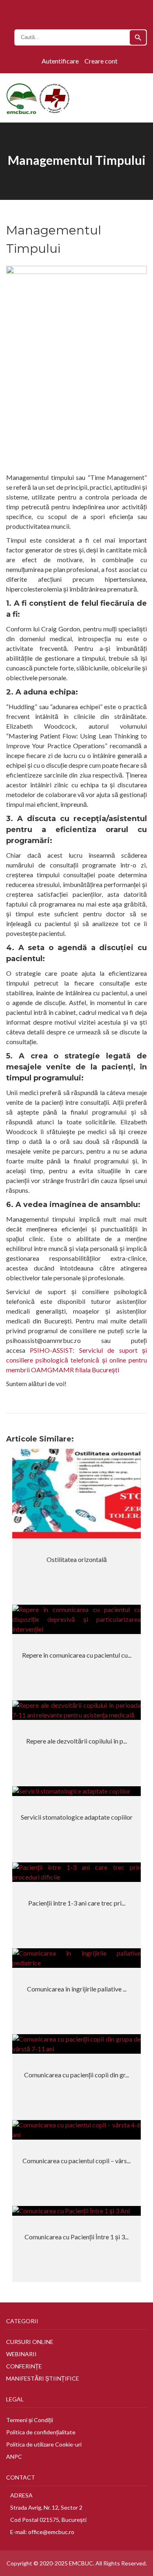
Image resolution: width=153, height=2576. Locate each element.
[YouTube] (79, 12)
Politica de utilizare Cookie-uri (44, 2444)
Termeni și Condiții (30, 2420)
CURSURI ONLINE (30, 2342)
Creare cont (101, 61)
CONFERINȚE (24, 2366)
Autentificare (60, 61)
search (138, 38)
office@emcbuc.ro (51, 2532)
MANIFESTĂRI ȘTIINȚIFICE (43, 2378)
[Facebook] (70, 12)
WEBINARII (21, 2354)
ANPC (14, 2457)
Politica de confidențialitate (41, 2432)
